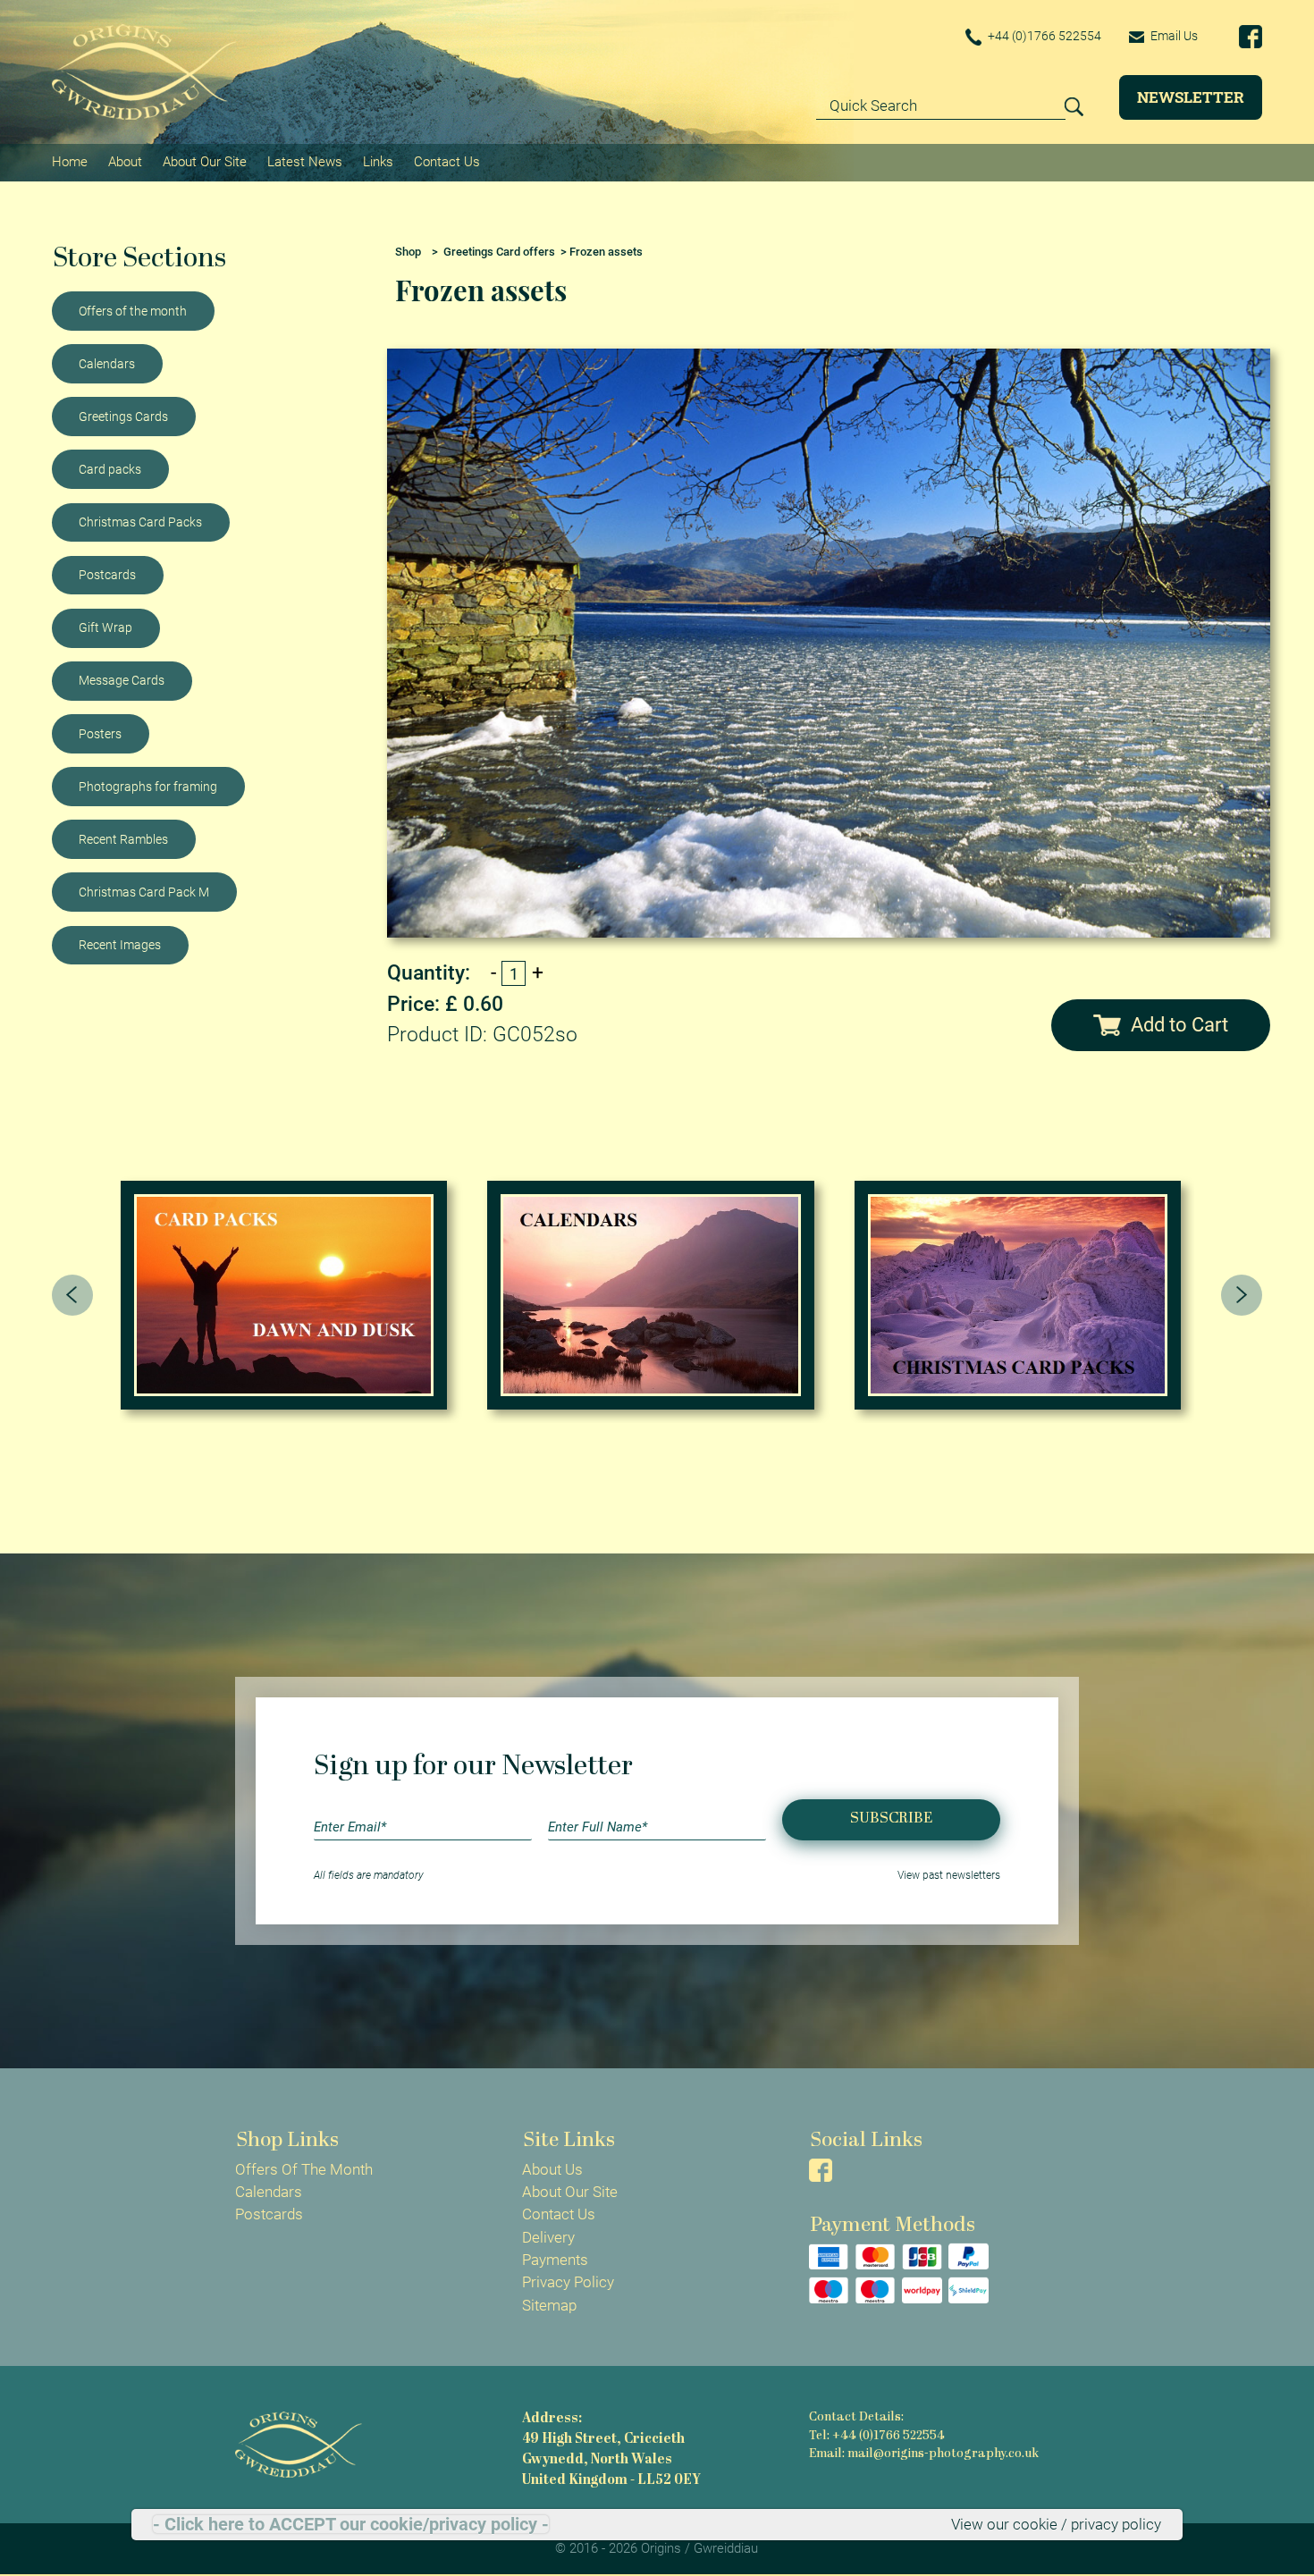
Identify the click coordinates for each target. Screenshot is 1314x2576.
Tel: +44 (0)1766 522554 (877, 2436)
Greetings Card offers (499, 252)
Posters (100, 734)
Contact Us (447, 162)
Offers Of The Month (304, 2169)
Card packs (110, 469)
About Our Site (205, 162)
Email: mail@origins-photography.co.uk (924, 2454)
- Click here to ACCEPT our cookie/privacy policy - (351, 2524)
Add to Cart (1179, 1025)
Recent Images (120, 945)
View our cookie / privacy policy (1056, 2524)
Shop (408, 252)
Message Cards (122, 680)
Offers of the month (133, 311)
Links (378, 162)
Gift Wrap (105, 627)
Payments (555, 2260)
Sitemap (549, 2305)
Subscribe (891, 1818)
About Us (552, 2169)
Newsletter (1191, 97)
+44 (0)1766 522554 (1043, 36)
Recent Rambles (123, 839)
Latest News (305, 162)
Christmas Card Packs (140, 522)
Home (70, 162)
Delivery (548, 2237)
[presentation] (72, 1295)
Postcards (107, 575)
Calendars (107, 364)
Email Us (1173, 36)
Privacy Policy (568, 2282)
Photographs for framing (148, 787)
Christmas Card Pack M (144, 892)
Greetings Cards (123, 417)
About (125, 162)
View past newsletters (949, 1875)
